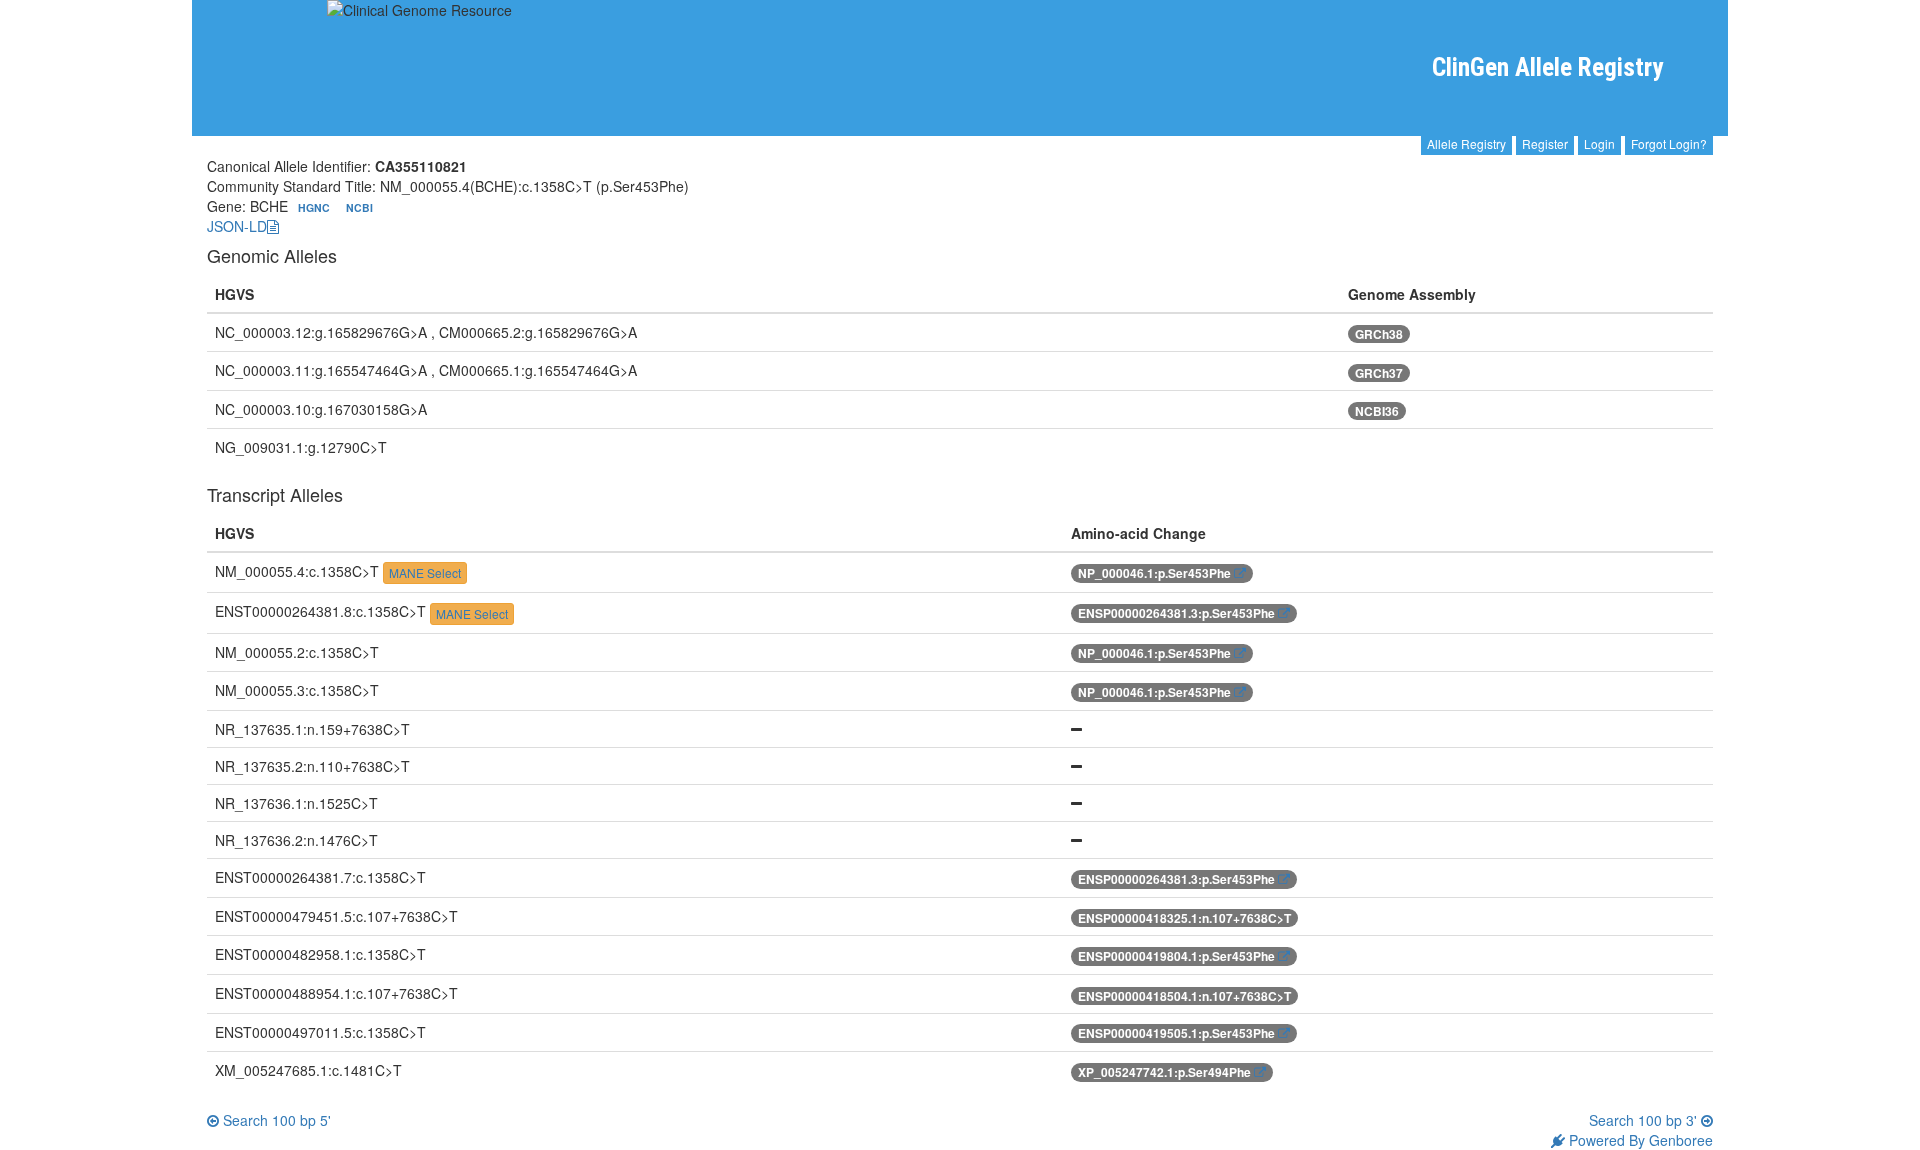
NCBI (359, 207)
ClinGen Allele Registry (1547, 67)
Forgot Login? (1669, 143)
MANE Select (425, 572)
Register (1545, 143)
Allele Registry (1466, 143)
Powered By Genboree (1639, 1140)
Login (1599, 143)
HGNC (315, 207)
